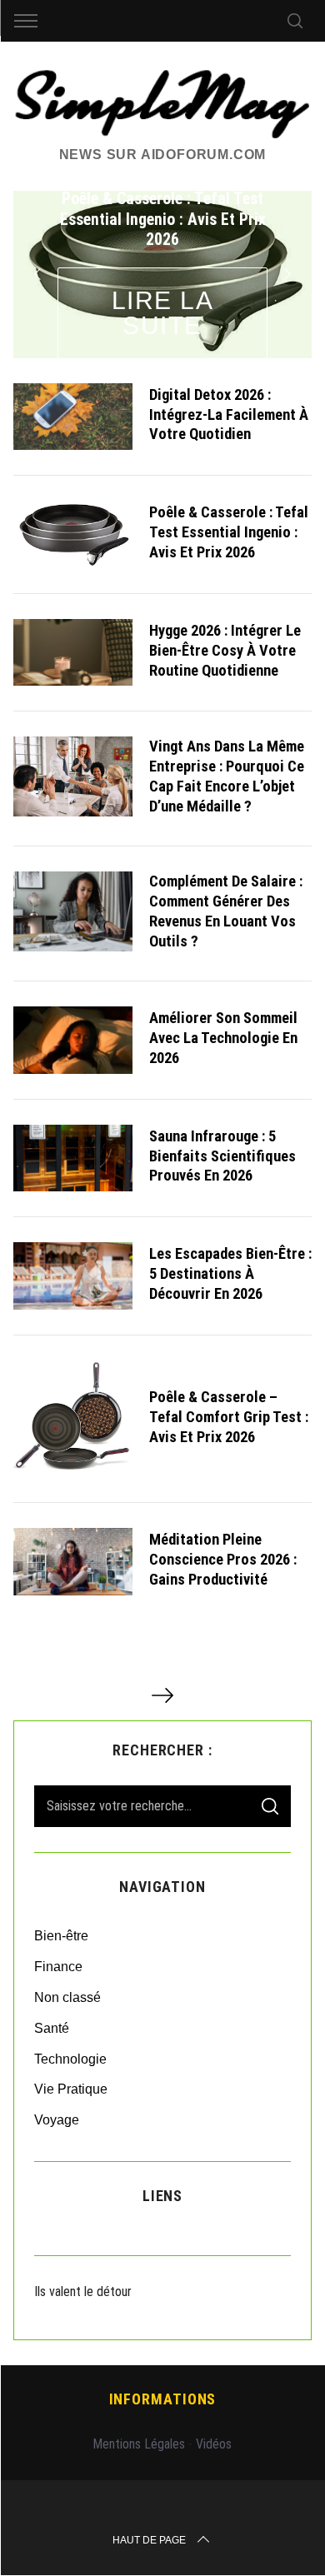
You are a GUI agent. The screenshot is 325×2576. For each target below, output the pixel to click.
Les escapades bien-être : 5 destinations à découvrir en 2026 (230, 1273)
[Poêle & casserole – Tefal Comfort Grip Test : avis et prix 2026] (73, 1419)
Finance (58, 1967)
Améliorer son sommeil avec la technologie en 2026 (223, 1038)
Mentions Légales (139, 2444)
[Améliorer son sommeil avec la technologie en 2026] (73, 1040)
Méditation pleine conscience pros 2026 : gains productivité (223, 1559)
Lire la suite (163, 313)
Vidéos (214, 2444)
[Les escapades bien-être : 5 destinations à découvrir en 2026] (73, 1276)
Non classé (67, 1997)
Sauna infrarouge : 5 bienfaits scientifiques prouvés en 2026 (222, 1156)
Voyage (57, 2120)
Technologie (70, 2059)
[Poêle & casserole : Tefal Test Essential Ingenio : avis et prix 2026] (73, 534)
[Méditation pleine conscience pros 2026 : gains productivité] (73, 1562)
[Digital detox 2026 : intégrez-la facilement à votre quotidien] (73, 417)
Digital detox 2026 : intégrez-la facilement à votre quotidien (229, 414)
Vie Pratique (71, 2089)
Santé (52, 2028)
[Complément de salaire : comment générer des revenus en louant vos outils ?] (73, 911)
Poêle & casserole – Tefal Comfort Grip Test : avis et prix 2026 (229, 1417)
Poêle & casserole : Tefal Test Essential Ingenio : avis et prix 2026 (229, 532)
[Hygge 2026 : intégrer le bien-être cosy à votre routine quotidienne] (73, 653)
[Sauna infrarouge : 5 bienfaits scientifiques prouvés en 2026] (73, 1158)
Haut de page (149, 2540)
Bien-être (61, 1936)
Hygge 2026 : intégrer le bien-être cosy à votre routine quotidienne (225, 650)
